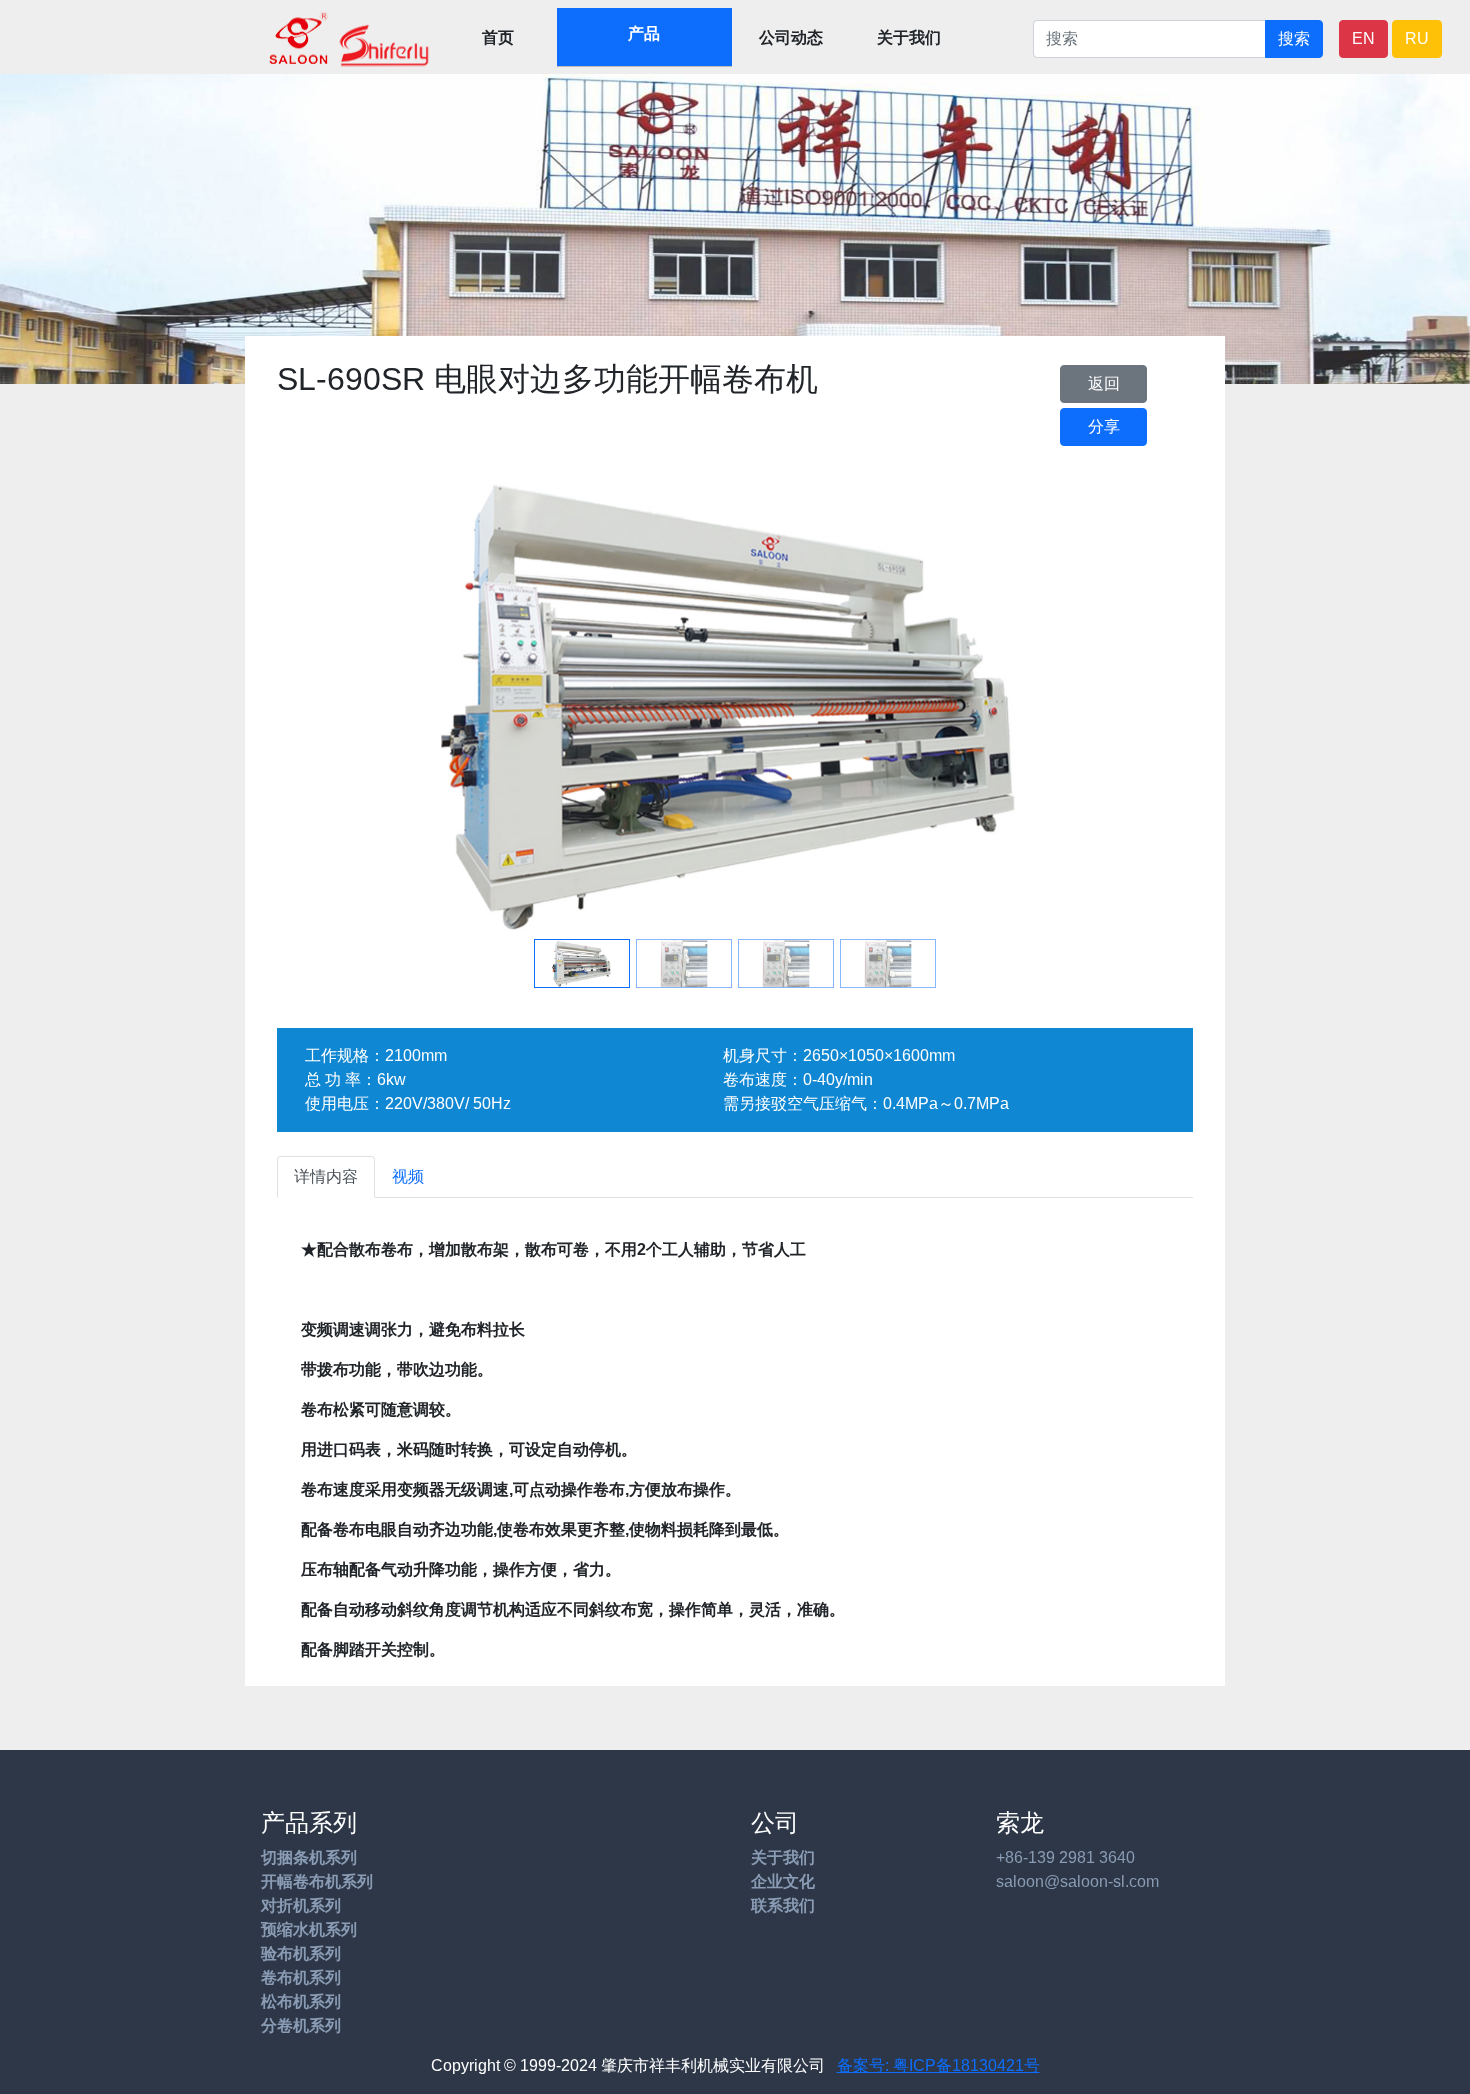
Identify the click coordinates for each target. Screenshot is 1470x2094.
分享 (1104, 426)
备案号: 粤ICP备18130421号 (938, 2065)
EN (1363, 38)
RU (1417, 38)
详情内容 (326, 1176)
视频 (408, 1176)
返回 (1104, 383)
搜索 (1294, 38)
